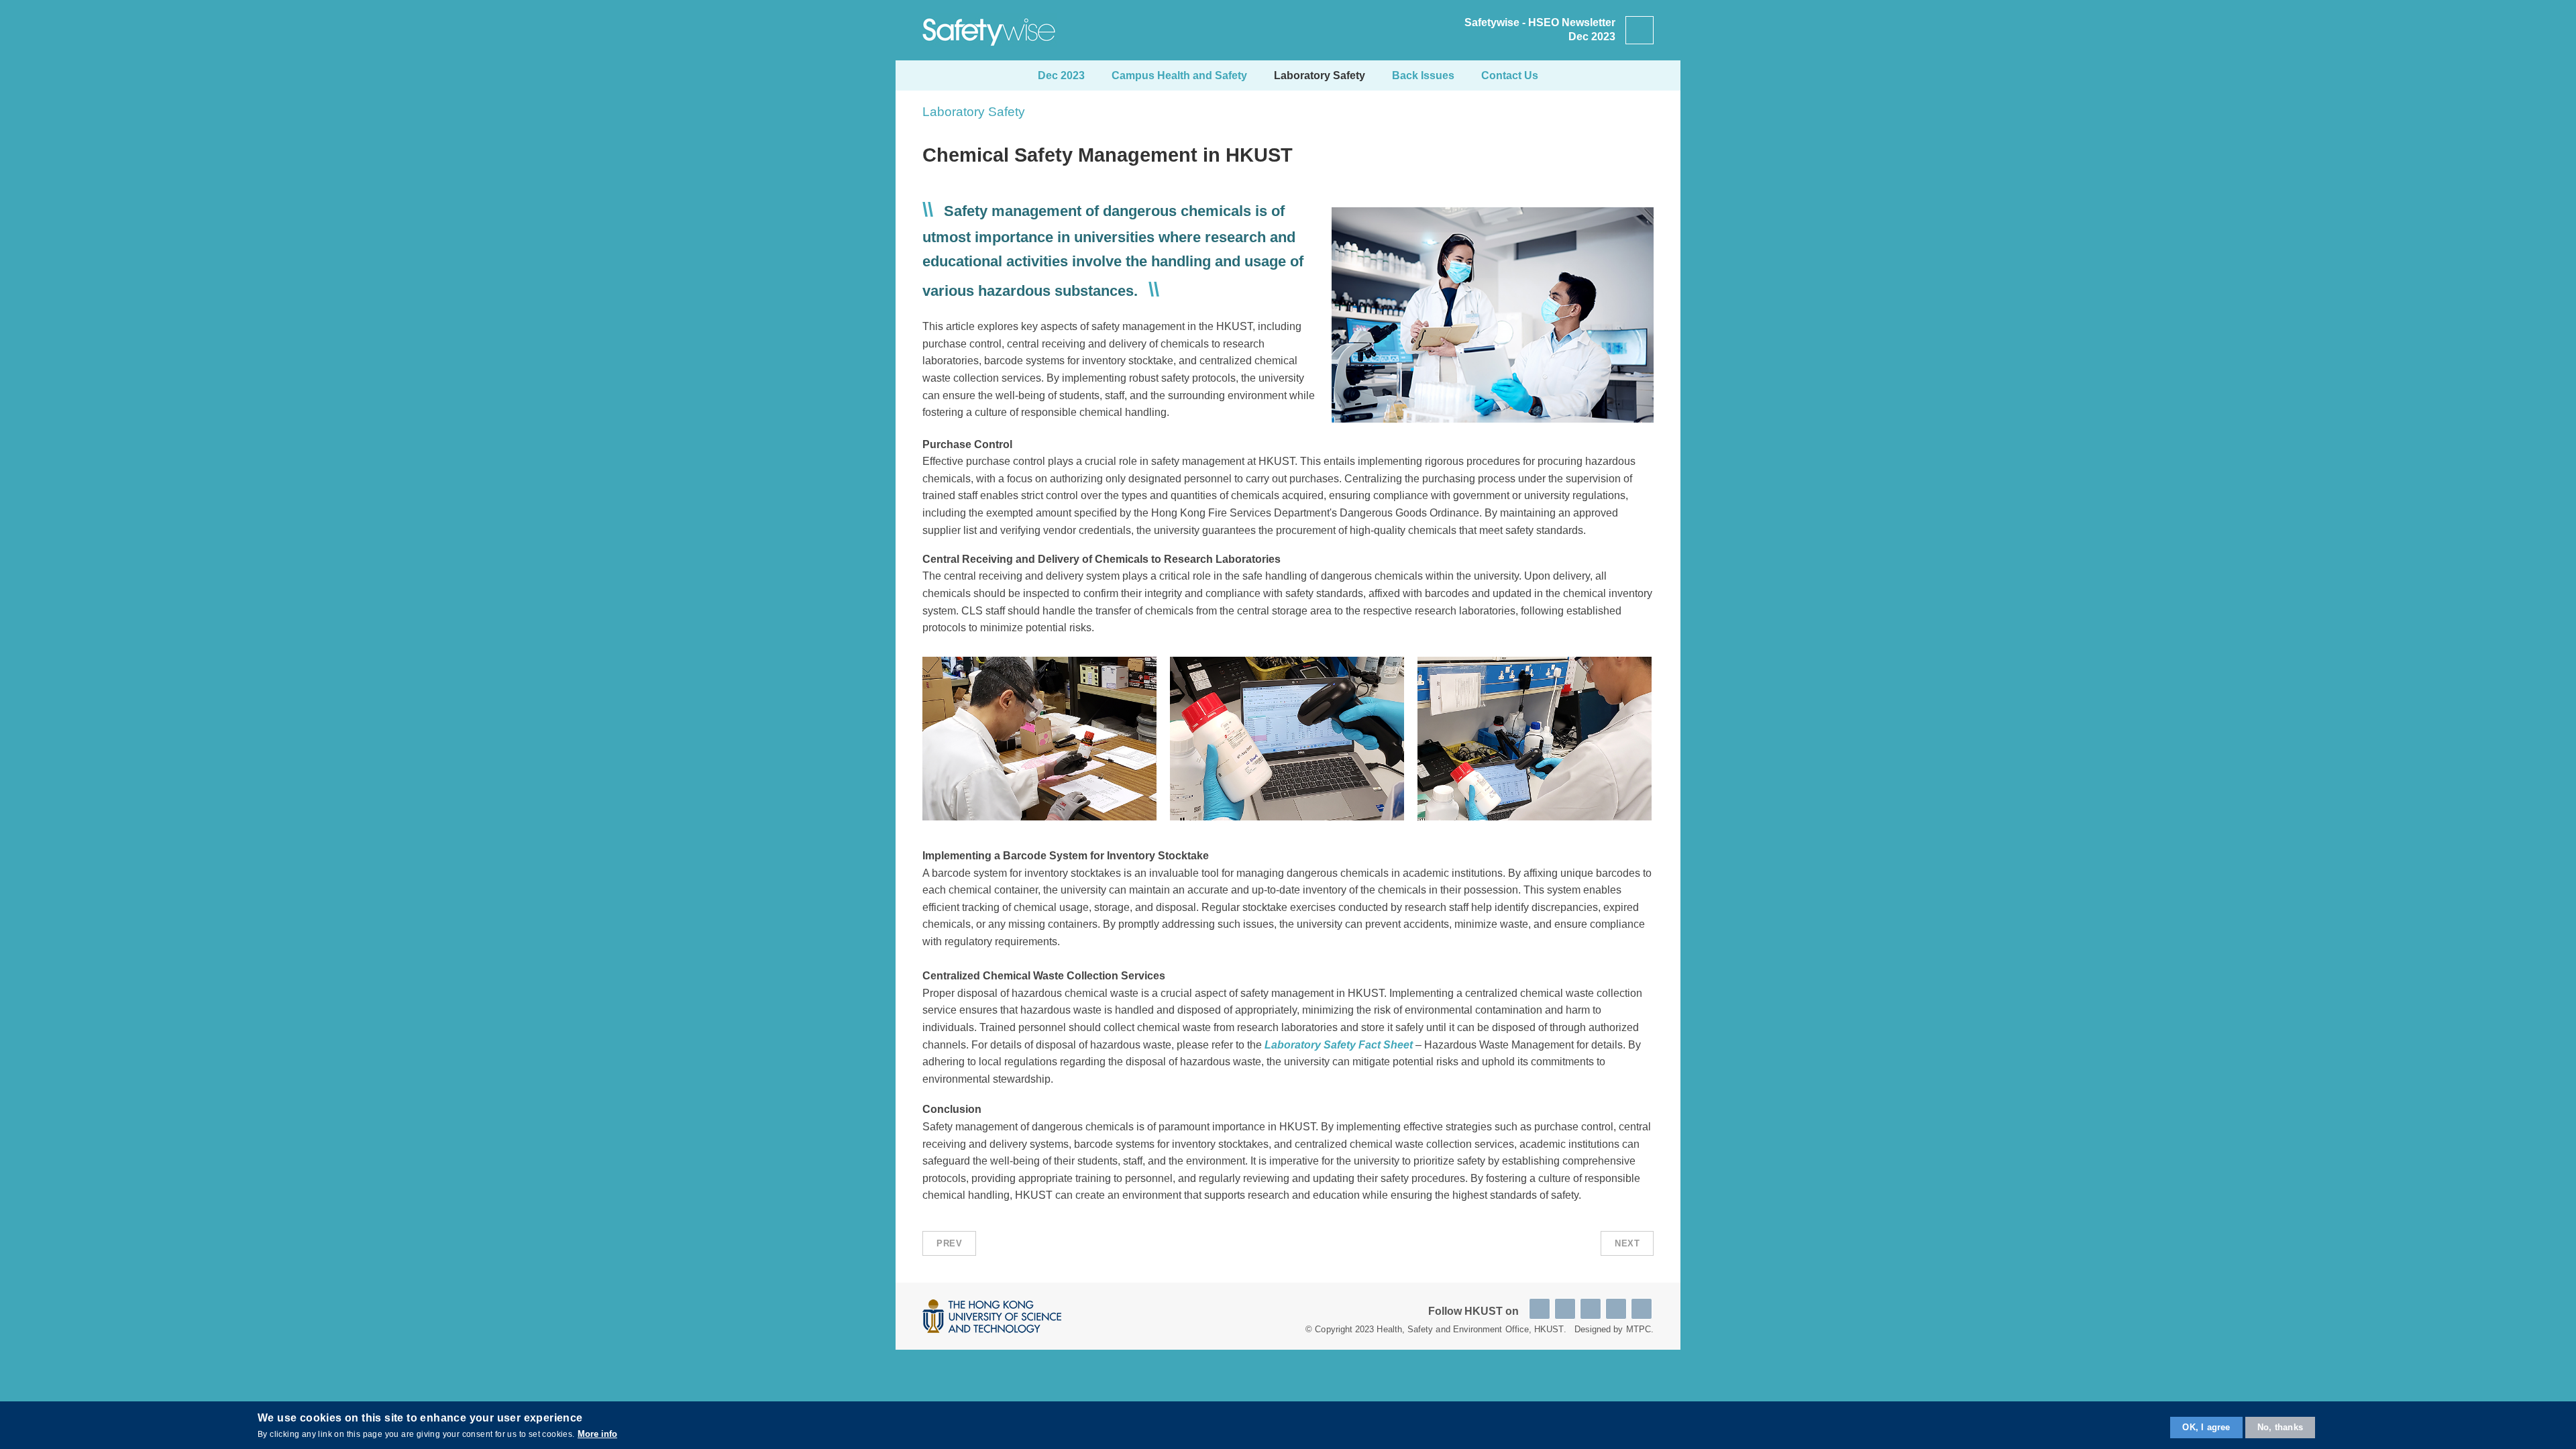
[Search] (1640, 30)
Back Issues (1423, 75)
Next (1627, 1243)
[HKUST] (992, 1316)
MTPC (1639, 1329)
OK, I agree (2206, 1427)
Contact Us (1510, 75)
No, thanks (2280, 1427)
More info (597, 1433)
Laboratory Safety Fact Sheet (1339, 1045)
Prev (949, 1243)
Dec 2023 (1061, 75)
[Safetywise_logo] (989, 30)
